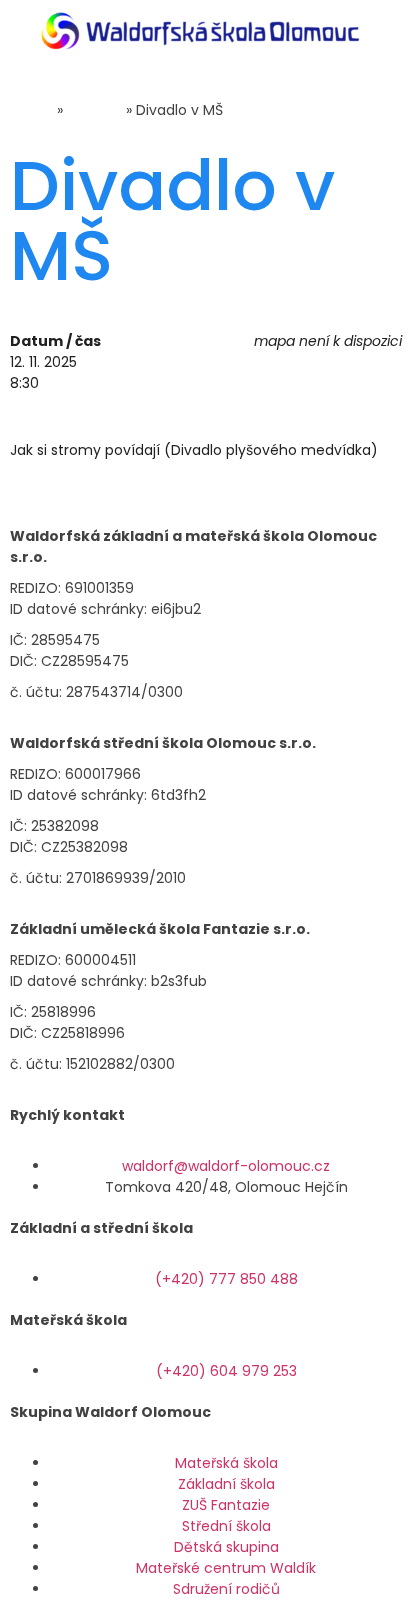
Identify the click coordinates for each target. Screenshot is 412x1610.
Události (94, 110)
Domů (31, 110)
